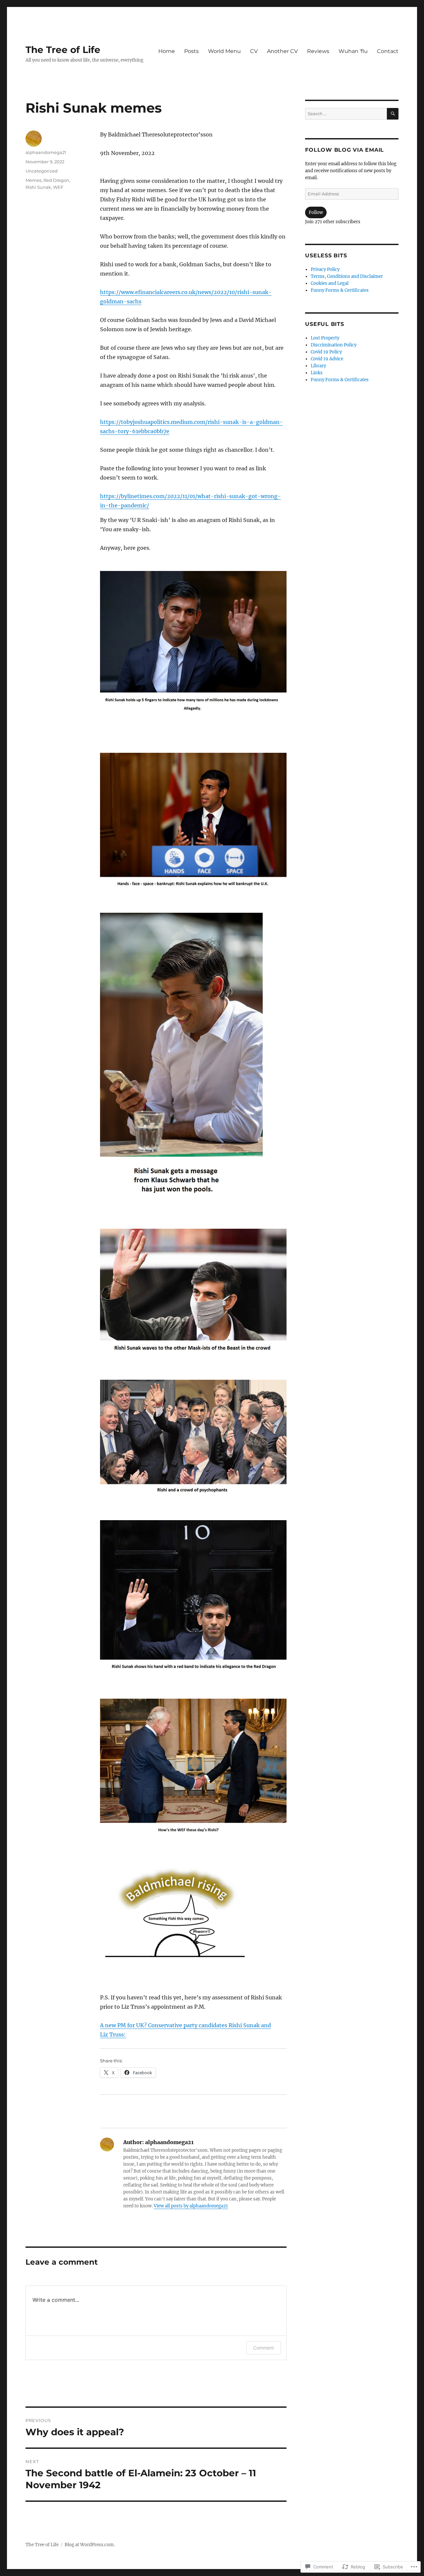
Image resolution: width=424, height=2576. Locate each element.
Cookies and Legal (330, 283)
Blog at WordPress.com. (90, 2545)
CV (254, 51)
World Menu (224, 51)
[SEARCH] (393, 114)
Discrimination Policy (334, 345)
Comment (264, 2348)
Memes (33, 180)
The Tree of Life (63, 50)
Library (318, 366)
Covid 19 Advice (327, 359)
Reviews (318, 51)
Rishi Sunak (38, 187)
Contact (388, 51)
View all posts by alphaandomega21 (191, 2206)
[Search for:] (346, 114)
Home (167, 51)
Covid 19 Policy (326, 352)
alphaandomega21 (46, 152)
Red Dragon (56, 180)
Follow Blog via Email (344, 150)
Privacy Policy (325, 269)
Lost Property (325, 338)
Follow (316, 212)
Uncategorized (42, 171)
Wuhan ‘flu (353, 51)
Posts (191, 51)
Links (317, 373)
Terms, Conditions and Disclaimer (347, 276)
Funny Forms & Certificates (340, 290)
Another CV (282, 51)
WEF (58, 187)
